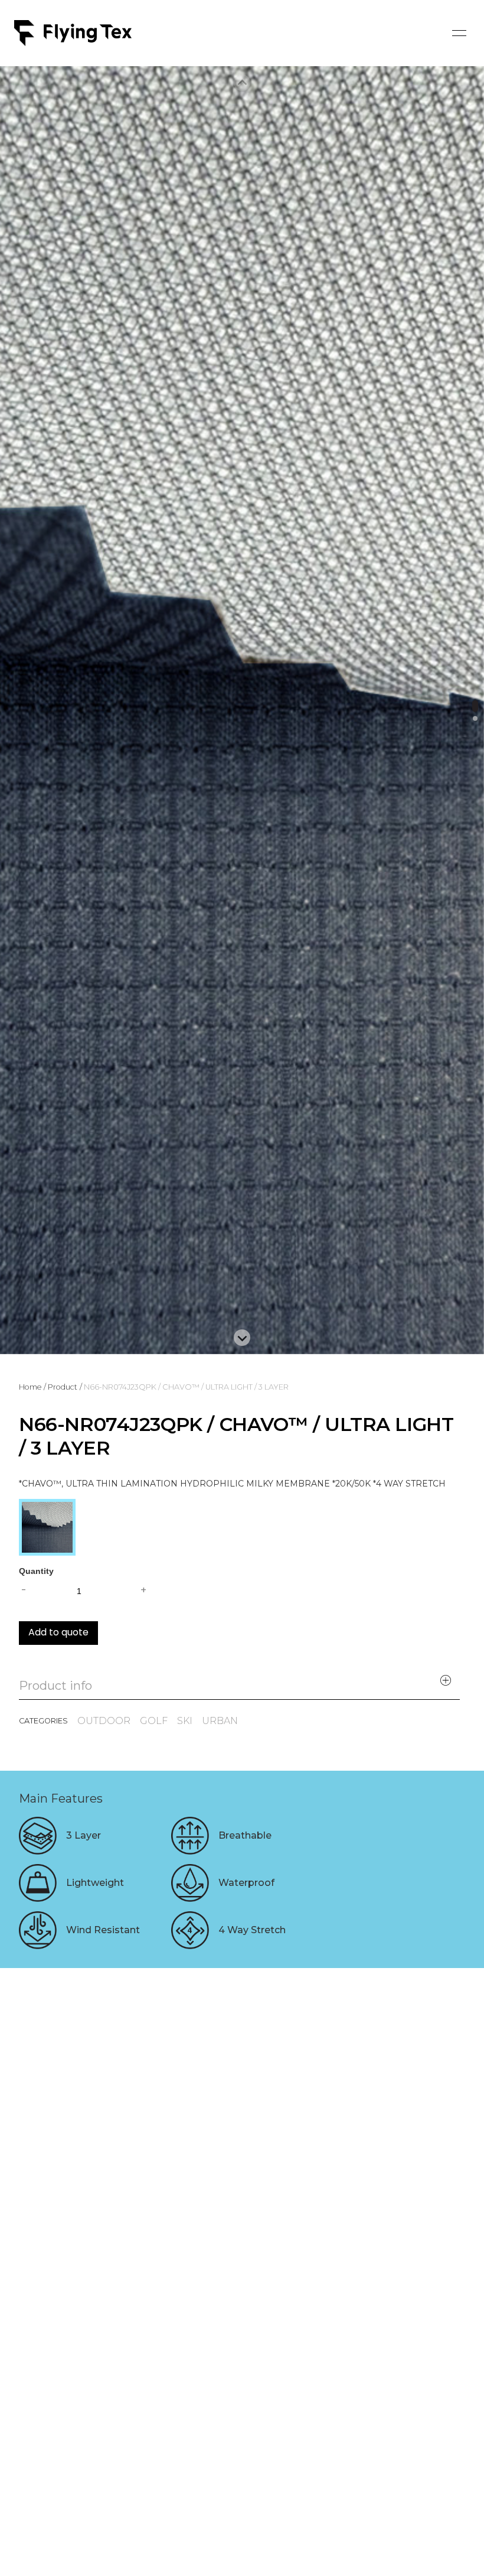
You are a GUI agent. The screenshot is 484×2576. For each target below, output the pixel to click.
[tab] (475, 706)
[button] (459, 33)
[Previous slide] (242, 83)
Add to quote (58, 1633)
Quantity (36, 1571)
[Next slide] (242, 1338)
